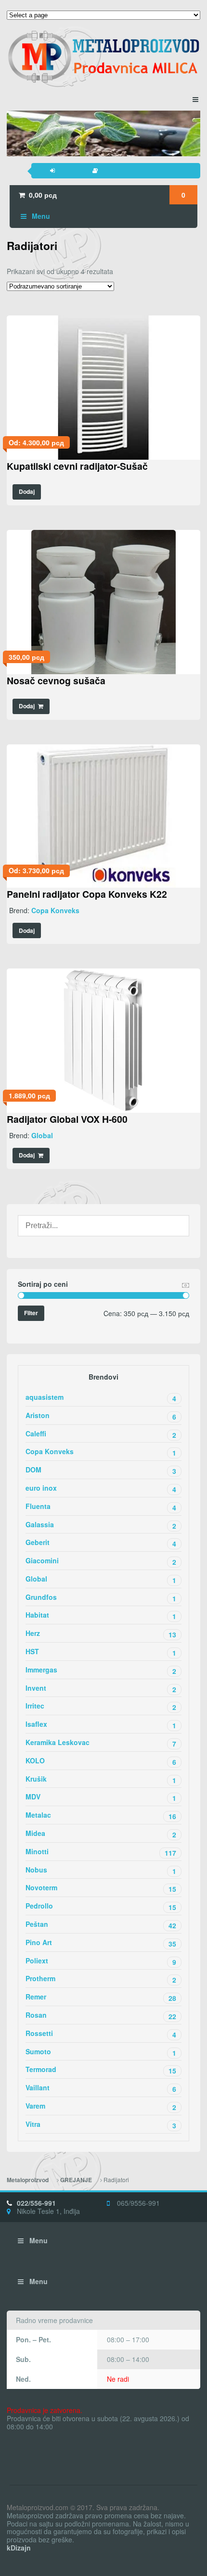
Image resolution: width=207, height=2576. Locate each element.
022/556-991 (36, 2203)
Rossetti (101, 2034)
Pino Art (101, 1943)
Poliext (101, 1961)
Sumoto (101, 2052)
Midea (101, 1834)
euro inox (101, 1489)
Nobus (101, 1870)
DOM (101, 1470)
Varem (101, 2106)
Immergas (101, 1670)
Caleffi (101, 1434)
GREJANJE (76, 2180)
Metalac (101, 1816)
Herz (101, 1634)
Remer (101, 1997)
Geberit (101, 1543)
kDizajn (19, 2548)
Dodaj (27, 492)
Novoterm (101, 1888)
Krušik (101, 1779)
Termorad (101, 2070)
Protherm (101, 1979)
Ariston (101, 1416)
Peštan (101, 1925)
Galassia (101, 1525)
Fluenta (101, 1507)
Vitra (101, 2125)
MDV (101, 1797)
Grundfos (101, 1598)
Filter (31, 1313)
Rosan (101, 2016)
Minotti (101, 1852)
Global (42, 1135)
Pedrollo (101, 1906)
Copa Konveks (55, 910)
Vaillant (101, 2088)
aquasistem (101, 1398)
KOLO (101, 1761)
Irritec (101, 1706)
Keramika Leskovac (101, 1743)
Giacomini (101, 1561)
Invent (101, 1689)
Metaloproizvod (28, 2180)
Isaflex (101, 1725)
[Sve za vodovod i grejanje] (103, 57)
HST (101, 1652)
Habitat (101, 1615)
